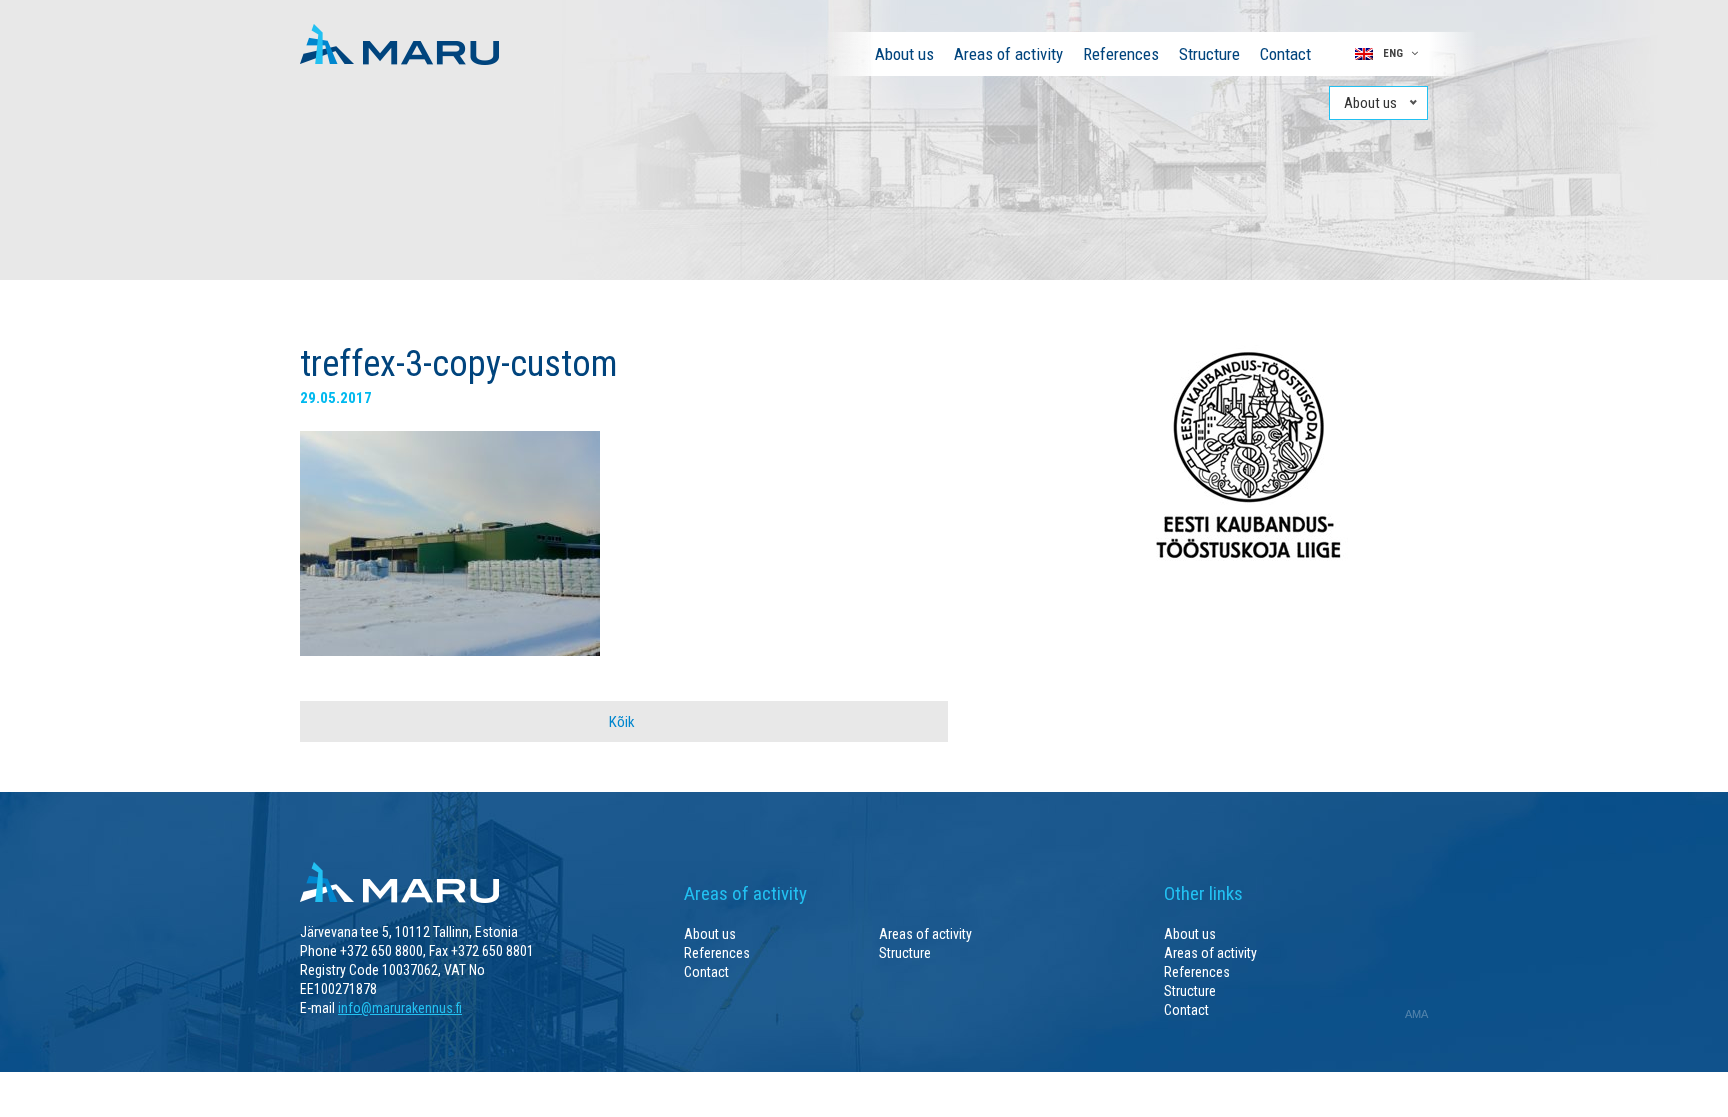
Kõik (622, 722)
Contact (1285, 54)
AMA (1416, 1014)
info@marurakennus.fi (400, 1008)
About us (904, 54)
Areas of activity (1008, 54)
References (1121, 54)
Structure (1209, 54)
